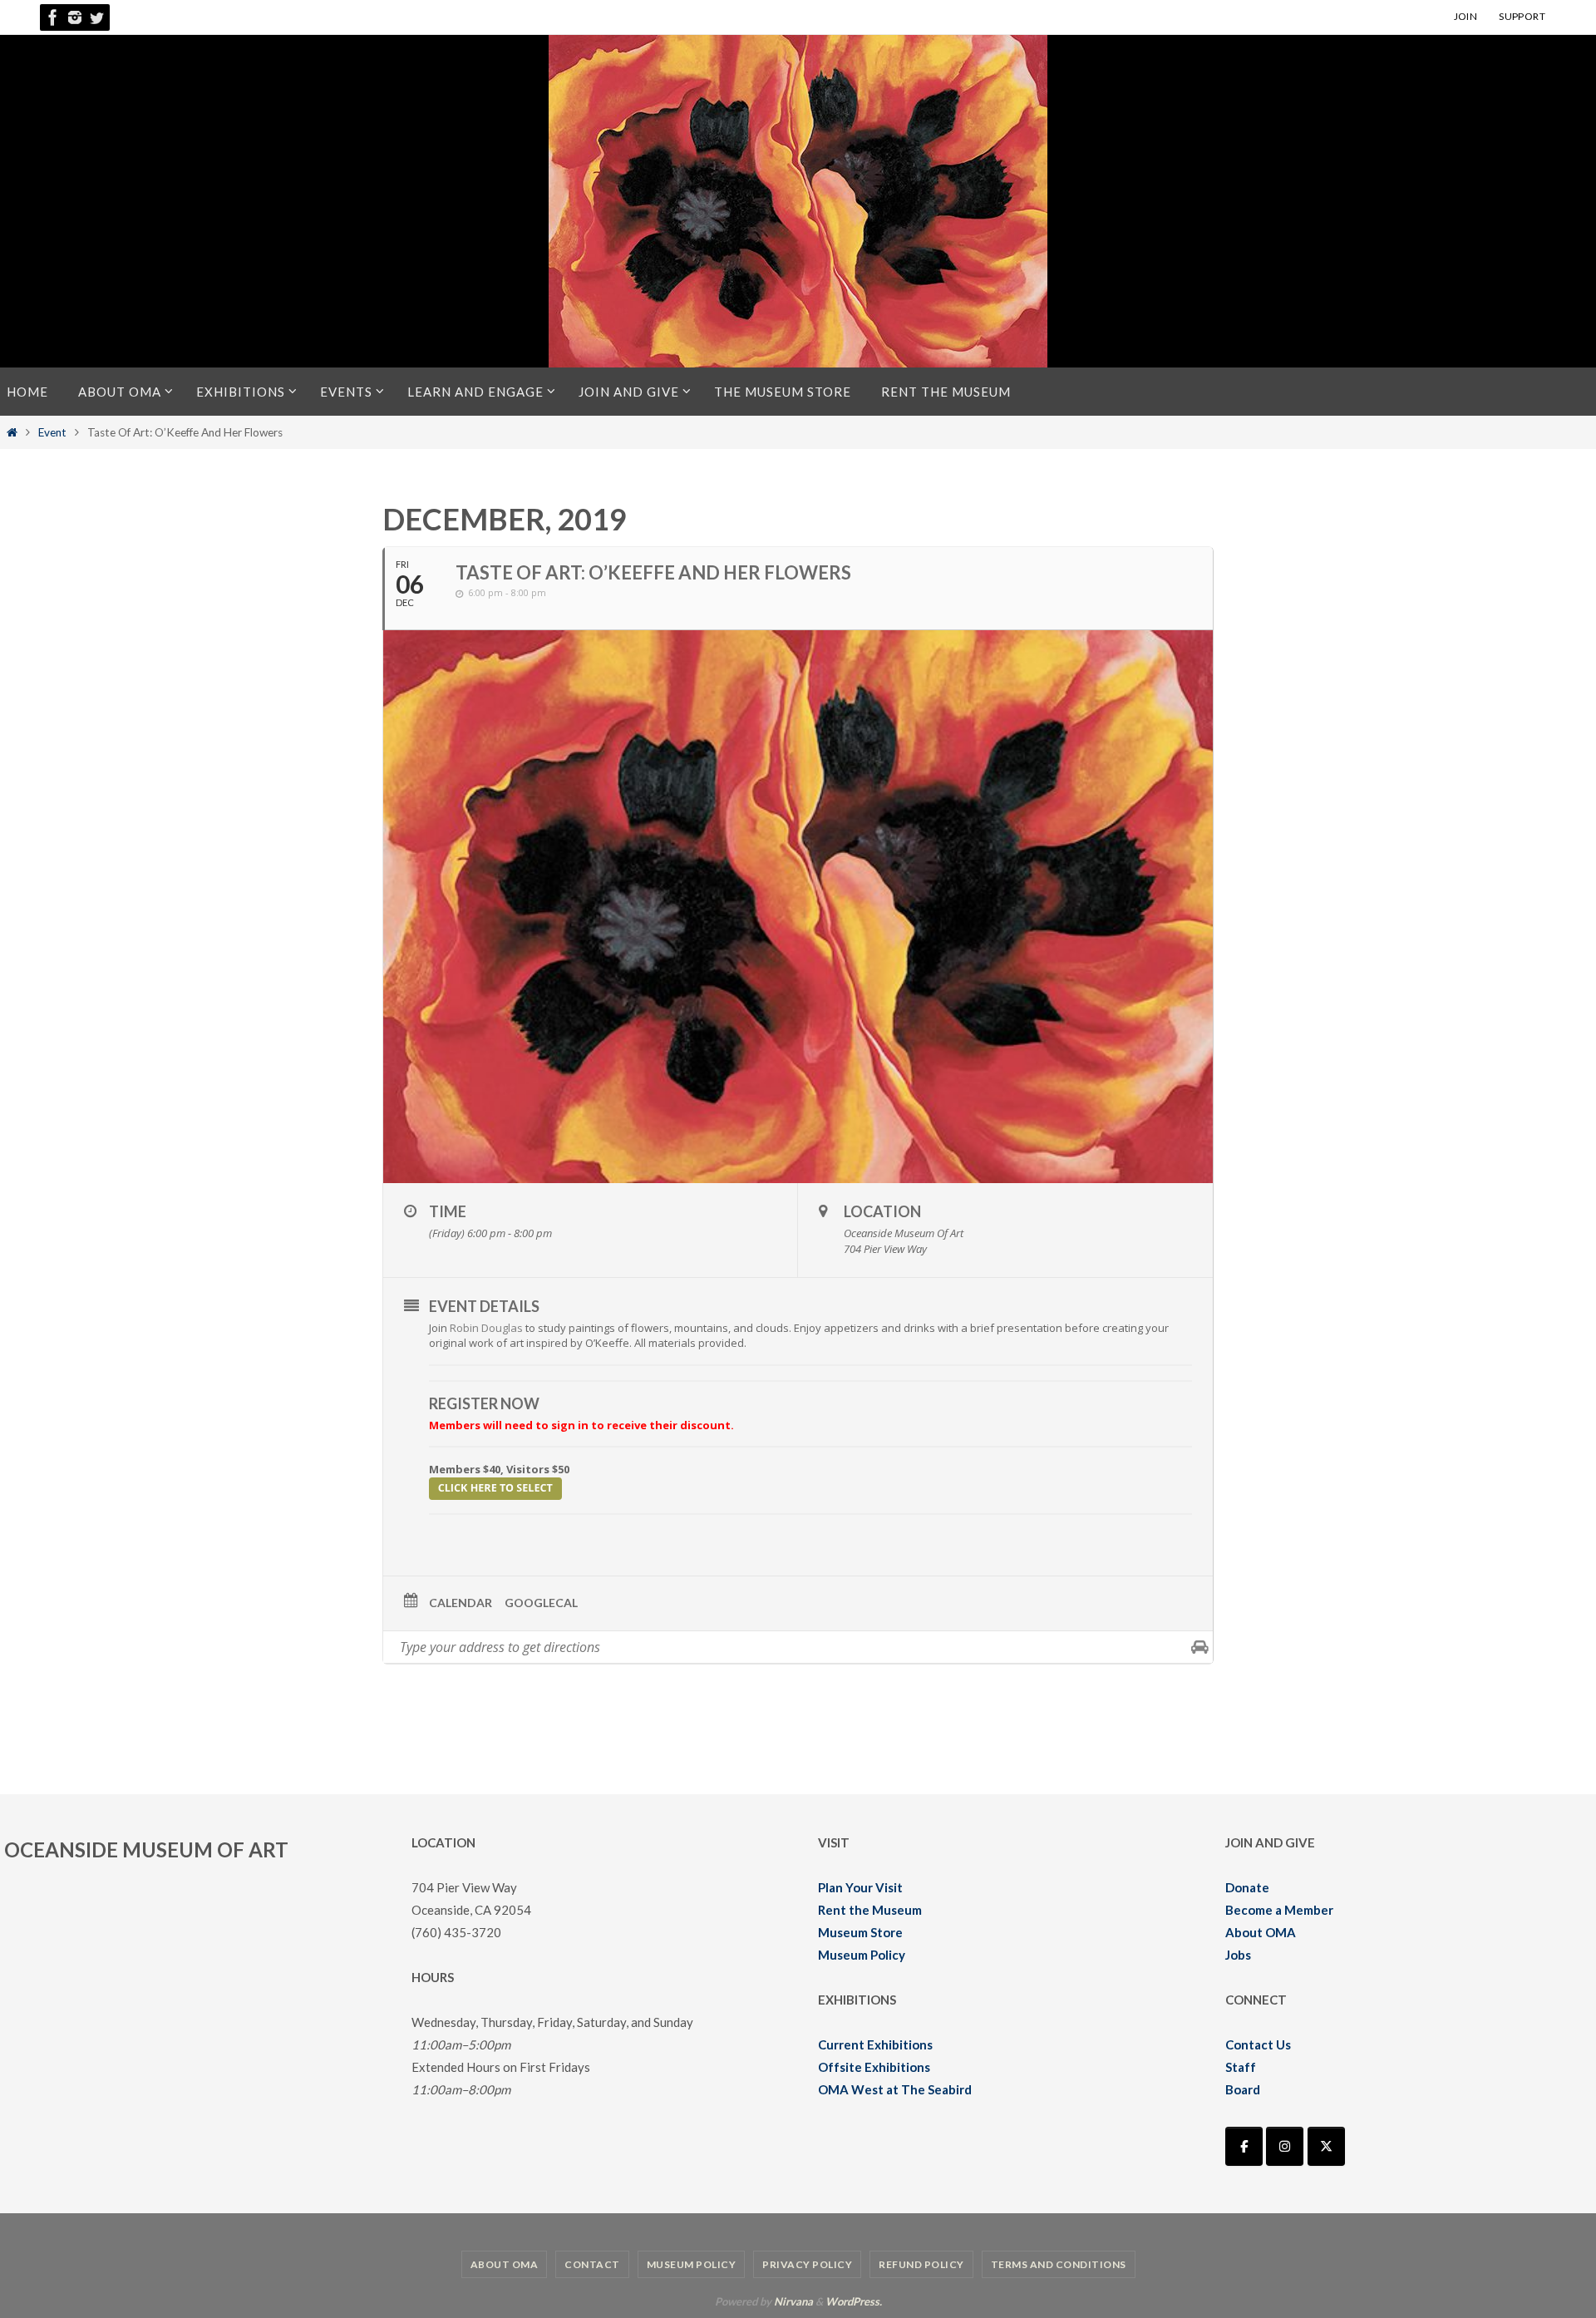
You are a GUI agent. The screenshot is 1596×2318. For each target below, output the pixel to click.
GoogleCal (541, 1603)
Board (1243, 2089)
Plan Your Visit (860, 1887)
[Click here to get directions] (1200, 1647)
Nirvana (793, 2301)
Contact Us (1258, 2044)
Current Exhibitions (875, 2044)
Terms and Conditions (1059, 2264)
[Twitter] (96, 17)
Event (52, 432)
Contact (592, 2264)
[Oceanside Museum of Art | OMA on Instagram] (1285, 2146)
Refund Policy (921, 2264)
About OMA (1261, 1932)
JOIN (1466, 16)
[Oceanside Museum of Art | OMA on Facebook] (1244, 2146)
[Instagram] (75, 17)
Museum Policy (862, 1955)
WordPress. (854, 2301)
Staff (1241, 2067)
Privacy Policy (807, 2264)
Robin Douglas (486, 1328)
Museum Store (860, 1932)
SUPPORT (1522, 16)
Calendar (461, 1603)
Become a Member (1279, 1910)
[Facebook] (53, 17)
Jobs (1238, 1955)
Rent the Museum (870, 1910)
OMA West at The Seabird (895, 2089)
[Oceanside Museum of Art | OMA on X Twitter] (1326, 2146)
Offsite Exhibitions (874, 2067)
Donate (1247, 1887)
